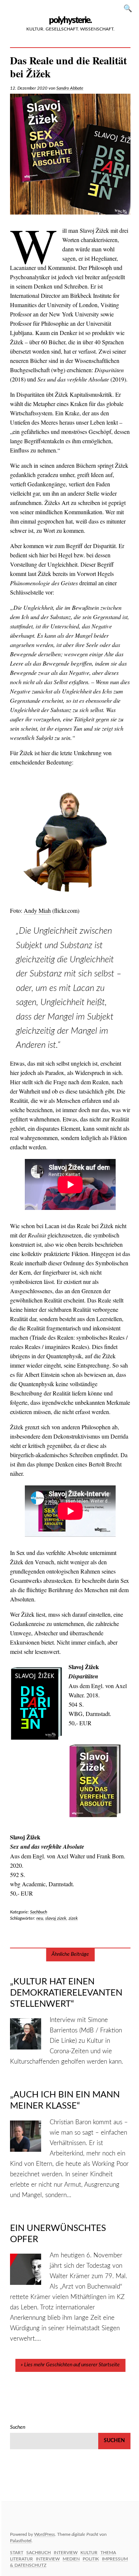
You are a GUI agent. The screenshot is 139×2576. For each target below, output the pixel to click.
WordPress (44, 2534)
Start (17, 2553)
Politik (91, 2559)
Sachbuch (39, 1912)
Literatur (21, 2559)
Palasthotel (21, 2541)
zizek (73, 1918)
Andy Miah (37, 910)
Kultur (89, 2553)
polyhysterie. (70, 20)
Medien (71, 2559)
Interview (66, 2553)
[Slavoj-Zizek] (70, 154)
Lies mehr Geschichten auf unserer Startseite (72, 2365)
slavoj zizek (56, 1918)
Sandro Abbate (70, 88)
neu (40, 1918)
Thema (108, 2553)
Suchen (130, 8)
